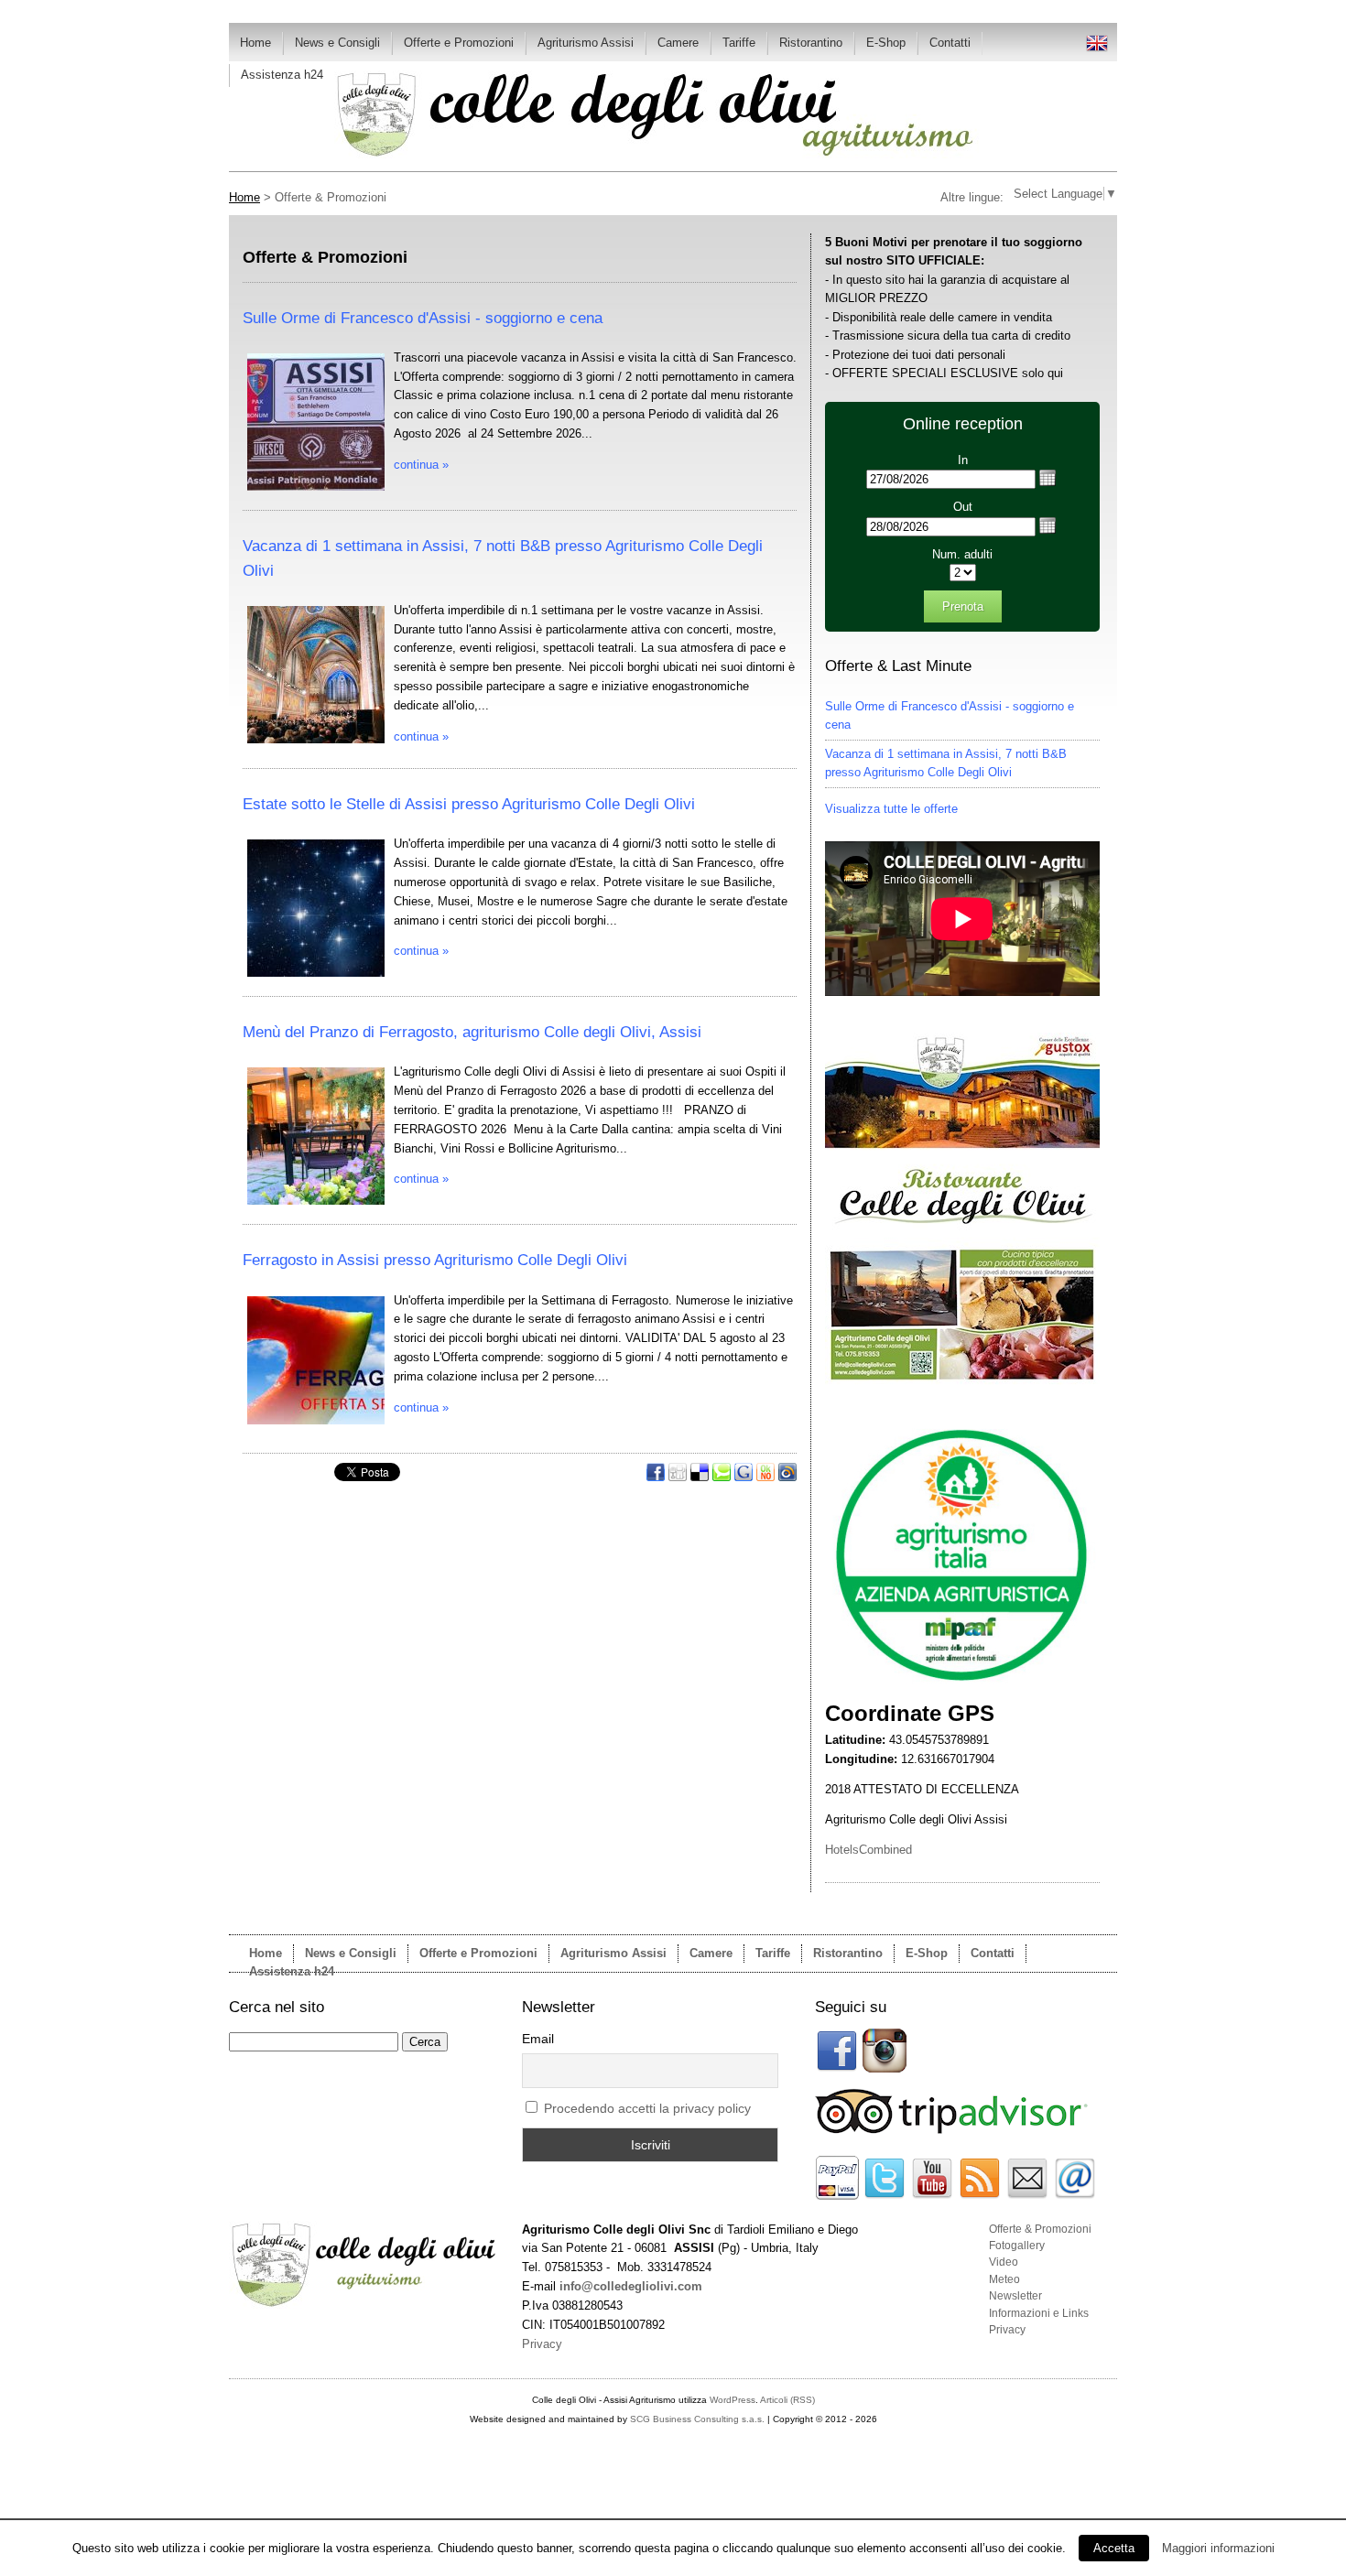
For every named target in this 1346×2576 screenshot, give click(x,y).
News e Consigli (337, 43)
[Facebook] (657, 1477)
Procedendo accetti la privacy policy (647, 2108)
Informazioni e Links (1039, 2313)
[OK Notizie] (767, 1477)
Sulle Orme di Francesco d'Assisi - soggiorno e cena (423, 318)
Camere (678, 43)
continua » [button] (421, 465)
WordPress (733, 2400)
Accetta (1114, 2548)
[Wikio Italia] (787, 1477)
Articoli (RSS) (787, 2400)
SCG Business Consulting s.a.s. (697, 2419)
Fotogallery (1017, 2246)
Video (1004, 2262)
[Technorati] (723, 1477)
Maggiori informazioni (1218, 2548)
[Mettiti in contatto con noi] (1075, 2196)
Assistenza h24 (282, 75)
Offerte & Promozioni (1040, 2229)
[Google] (745, 1477)
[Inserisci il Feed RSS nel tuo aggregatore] (980, 2196)
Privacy (1007, 2330)
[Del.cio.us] (701, 1477)
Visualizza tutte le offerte (891, 809)
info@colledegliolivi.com (631, 2286)
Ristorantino (811, 43)
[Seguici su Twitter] (885, 2196)
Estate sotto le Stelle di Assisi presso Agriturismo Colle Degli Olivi (469, 804)
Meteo (1004, 2279)
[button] (1047, 478)
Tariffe (739, 43)
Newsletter (1015, 2296)
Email (538, 2039)
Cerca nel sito (277, 2007)
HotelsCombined (868, 1850)
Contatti (950, 43)
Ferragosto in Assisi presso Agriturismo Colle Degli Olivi (435, 1260)
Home (255, 43)
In (963, 460)
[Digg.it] (679, 1477)
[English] (1097, 50)
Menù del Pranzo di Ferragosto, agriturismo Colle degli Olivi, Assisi (472, 1032)
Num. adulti (962, 554)
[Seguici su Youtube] (932, 2196)
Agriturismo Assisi (586, 43)
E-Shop (886, 43)
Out (963, 507)
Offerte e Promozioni (459, 43)
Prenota (963, 606)
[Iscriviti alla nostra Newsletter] (1027, 2196)
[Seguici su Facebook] (837, 2068)
